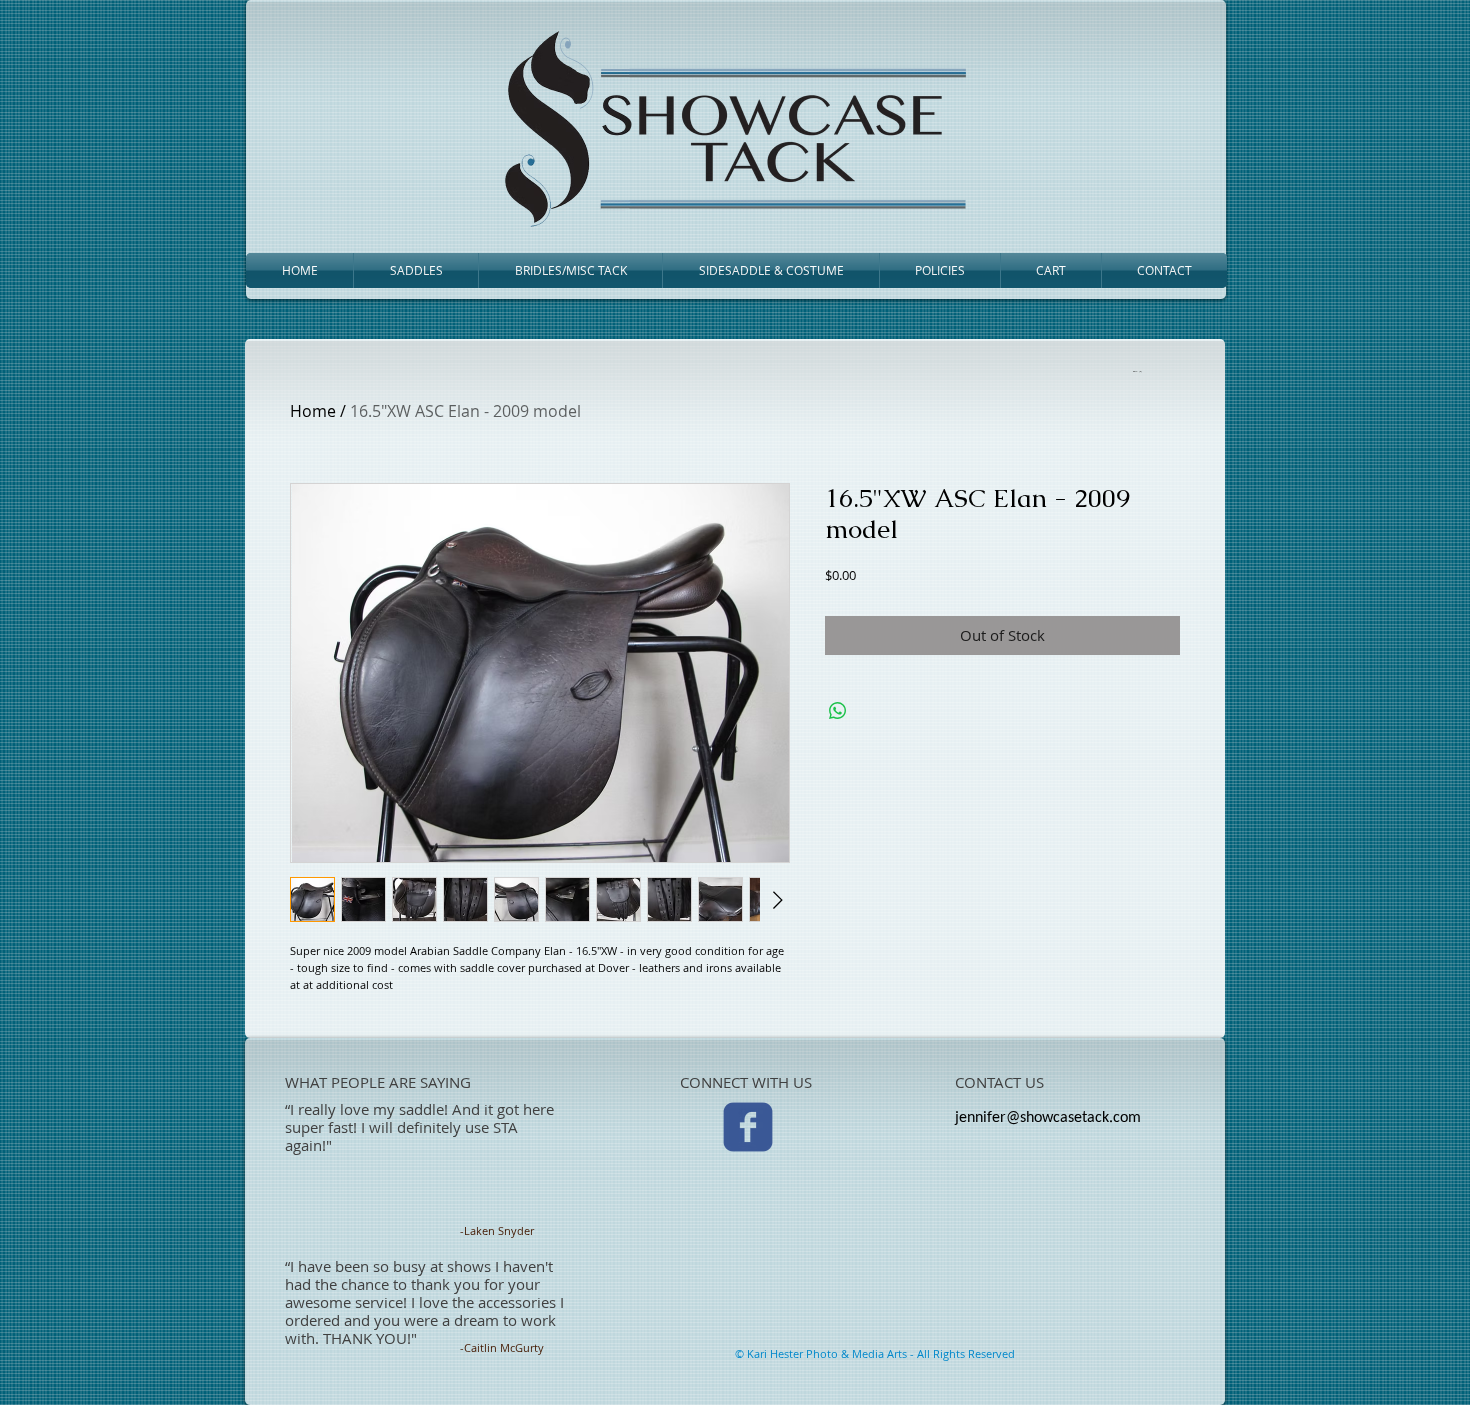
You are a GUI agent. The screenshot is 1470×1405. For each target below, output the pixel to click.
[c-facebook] (748, 1127)
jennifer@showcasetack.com (1048, 1118)
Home (313, 411)
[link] (1136, 371)
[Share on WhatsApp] (838, 711)
